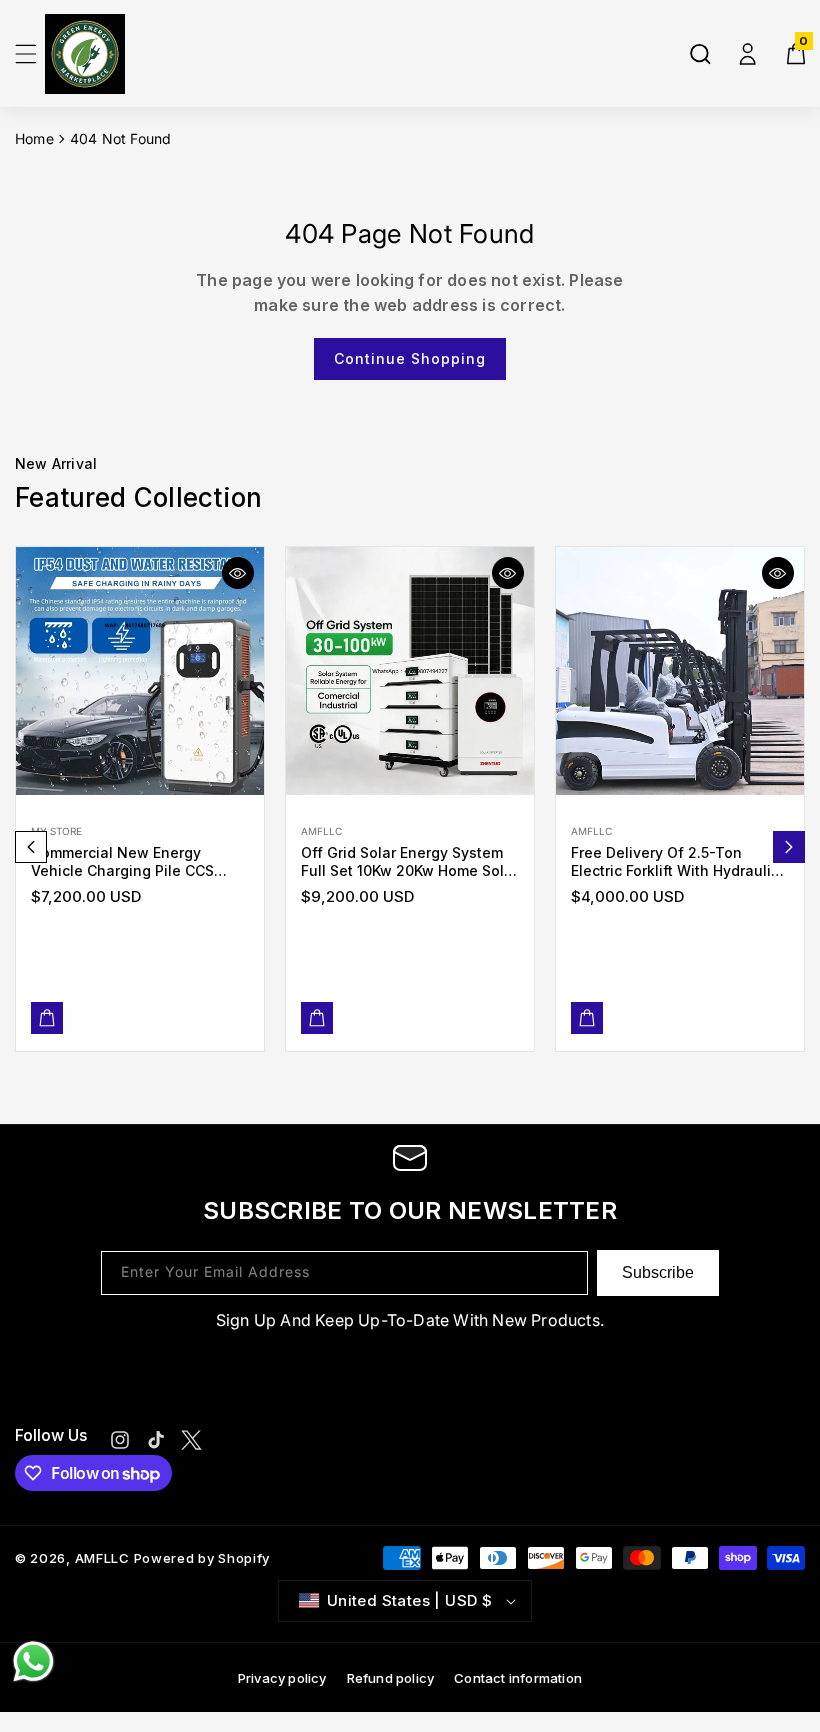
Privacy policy (282, 1678)
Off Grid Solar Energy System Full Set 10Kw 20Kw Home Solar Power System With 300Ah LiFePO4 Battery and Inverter (409, 862)
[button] (26, 54)
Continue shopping (410, 358)
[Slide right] (789, 847)
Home (34, 138)
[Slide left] (31, 847)
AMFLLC (102, 1558)
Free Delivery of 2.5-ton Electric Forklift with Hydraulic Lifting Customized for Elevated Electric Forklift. (675, 862)
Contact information (518, 1678)
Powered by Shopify (202, 1558)
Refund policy (391, 1678)
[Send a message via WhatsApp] (33, 1661)
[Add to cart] (47, 1018)
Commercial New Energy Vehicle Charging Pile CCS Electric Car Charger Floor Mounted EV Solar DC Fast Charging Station (122, 862)
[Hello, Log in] (748, 54)
